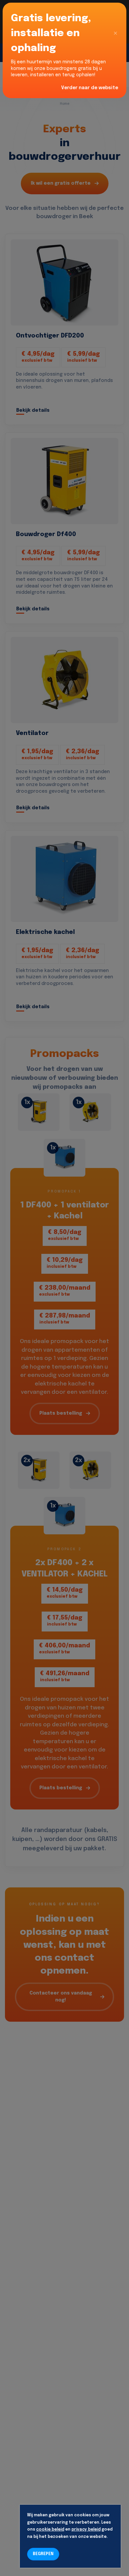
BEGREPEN (43, 2554)
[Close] (115, 33)
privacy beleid (86, 2530)
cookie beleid (50, 2530)
